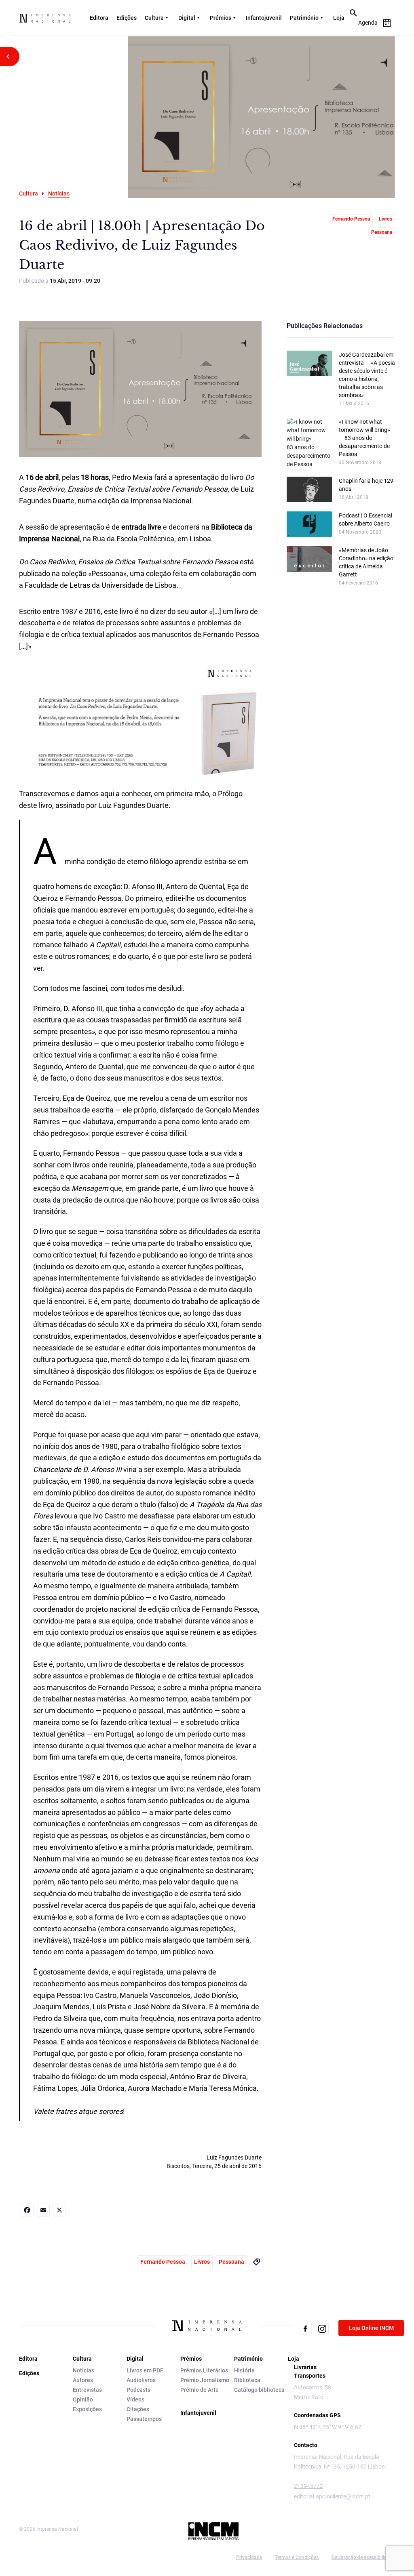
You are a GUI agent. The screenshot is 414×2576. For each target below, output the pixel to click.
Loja (339, 18)
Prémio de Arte (200, 2390)
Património (304, 18)
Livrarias (305, 2367)
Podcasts (138, 2390)
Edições (127, 18)
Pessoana (382, 232)
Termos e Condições (297, 2557)
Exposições (87, 2409)
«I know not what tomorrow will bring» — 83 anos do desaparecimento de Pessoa (364, 438)
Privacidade (249, 2557)
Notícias (83, 2370)
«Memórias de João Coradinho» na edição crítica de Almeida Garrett (366, 562)
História (244, 2370)
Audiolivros (141, 2380)
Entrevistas (87, 2390)
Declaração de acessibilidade (363, 2557)
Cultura (154, 18)
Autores (83, 2380)
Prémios (221, 18)
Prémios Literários (204, 2370)
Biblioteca (247, 2380)
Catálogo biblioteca (259, 2390)
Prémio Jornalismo (205, 2380)
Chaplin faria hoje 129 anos (366, 485)
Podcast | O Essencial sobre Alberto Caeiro (365, 519)
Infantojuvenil (264, 18)
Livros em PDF (145, 2370)
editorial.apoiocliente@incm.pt (332, 2496)
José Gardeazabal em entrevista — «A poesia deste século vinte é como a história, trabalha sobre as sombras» (367, 375)
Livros (385, 219)
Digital (187, 18)
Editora (99, 18)
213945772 (308, 2486)
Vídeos (135, 2399)
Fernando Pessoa (351, 219)
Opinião (83, 2399)
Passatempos (144, 2419)
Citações (138, 2409)
